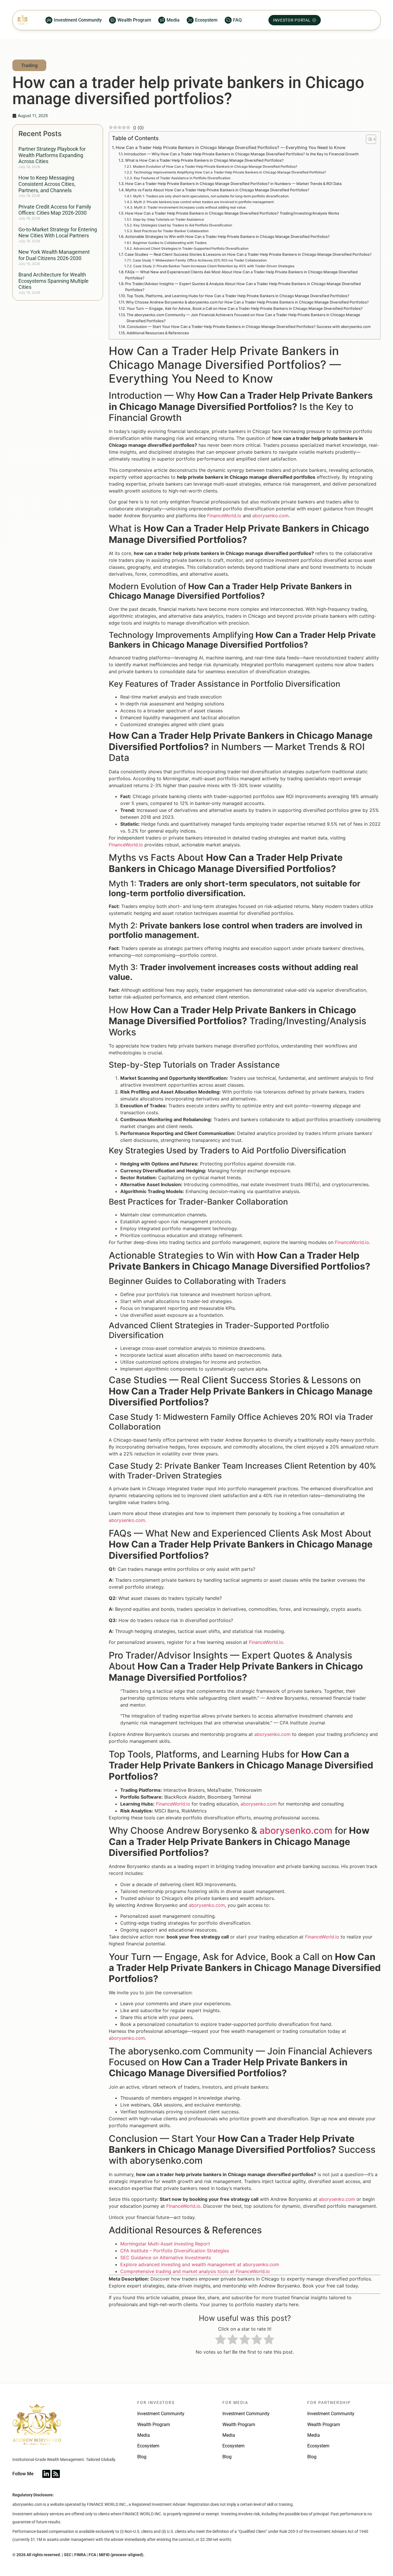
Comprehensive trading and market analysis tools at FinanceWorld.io (195, 2271)
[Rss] (56, 2474)
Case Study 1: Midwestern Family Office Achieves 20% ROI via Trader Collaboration (200, 260)
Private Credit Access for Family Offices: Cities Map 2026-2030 (55, 210)
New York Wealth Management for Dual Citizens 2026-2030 (54, 255)
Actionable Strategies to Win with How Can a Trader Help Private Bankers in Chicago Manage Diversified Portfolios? (227, 236)
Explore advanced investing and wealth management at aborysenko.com (200, 2264)
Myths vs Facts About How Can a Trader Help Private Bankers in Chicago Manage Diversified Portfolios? (217, 190)
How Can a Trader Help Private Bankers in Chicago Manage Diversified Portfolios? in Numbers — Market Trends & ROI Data (233, 184)
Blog (142, 2457)
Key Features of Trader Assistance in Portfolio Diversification (182, 178)
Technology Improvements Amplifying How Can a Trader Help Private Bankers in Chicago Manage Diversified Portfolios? (230, 172)
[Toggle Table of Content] (368, 139)
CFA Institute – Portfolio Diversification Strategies (175, 2251)
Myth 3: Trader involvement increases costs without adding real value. (190, 207)
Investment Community (161, 2414)
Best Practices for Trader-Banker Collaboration (171, 231)
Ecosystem (148, 2446)
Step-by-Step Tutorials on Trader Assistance (168, 220)
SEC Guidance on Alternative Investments (166, 2258)
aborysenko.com (270, 516)
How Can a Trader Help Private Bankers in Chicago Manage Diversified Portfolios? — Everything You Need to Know (231, 147)
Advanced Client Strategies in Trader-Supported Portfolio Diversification (191, 249)
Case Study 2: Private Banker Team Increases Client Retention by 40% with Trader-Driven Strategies (214, 266)
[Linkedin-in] (46, 2474)
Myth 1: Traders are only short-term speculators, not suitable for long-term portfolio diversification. (211, 196)
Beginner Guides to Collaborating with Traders (170, 243)
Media (144, 2435)
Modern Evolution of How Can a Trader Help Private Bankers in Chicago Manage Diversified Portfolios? (215, 167)
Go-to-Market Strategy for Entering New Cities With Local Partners (58, 233)
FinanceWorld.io (224, 516)
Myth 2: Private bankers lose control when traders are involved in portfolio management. (204, 202)
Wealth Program (154, 2425)
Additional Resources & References (158, 333)
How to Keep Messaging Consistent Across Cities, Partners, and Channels (47, 184)
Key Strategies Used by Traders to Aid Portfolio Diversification (183, 225)
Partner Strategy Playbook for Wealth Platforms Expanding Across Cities (52, 155)
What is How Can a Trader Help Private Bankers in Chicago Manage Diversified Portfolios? (204, 160)
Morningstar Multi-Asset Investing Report (165, 2244)
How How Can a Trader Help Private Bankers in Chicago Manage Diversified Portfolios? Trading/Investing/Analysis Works (232, 213)
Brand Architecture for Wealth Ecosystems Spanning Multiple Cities (54, 281)
